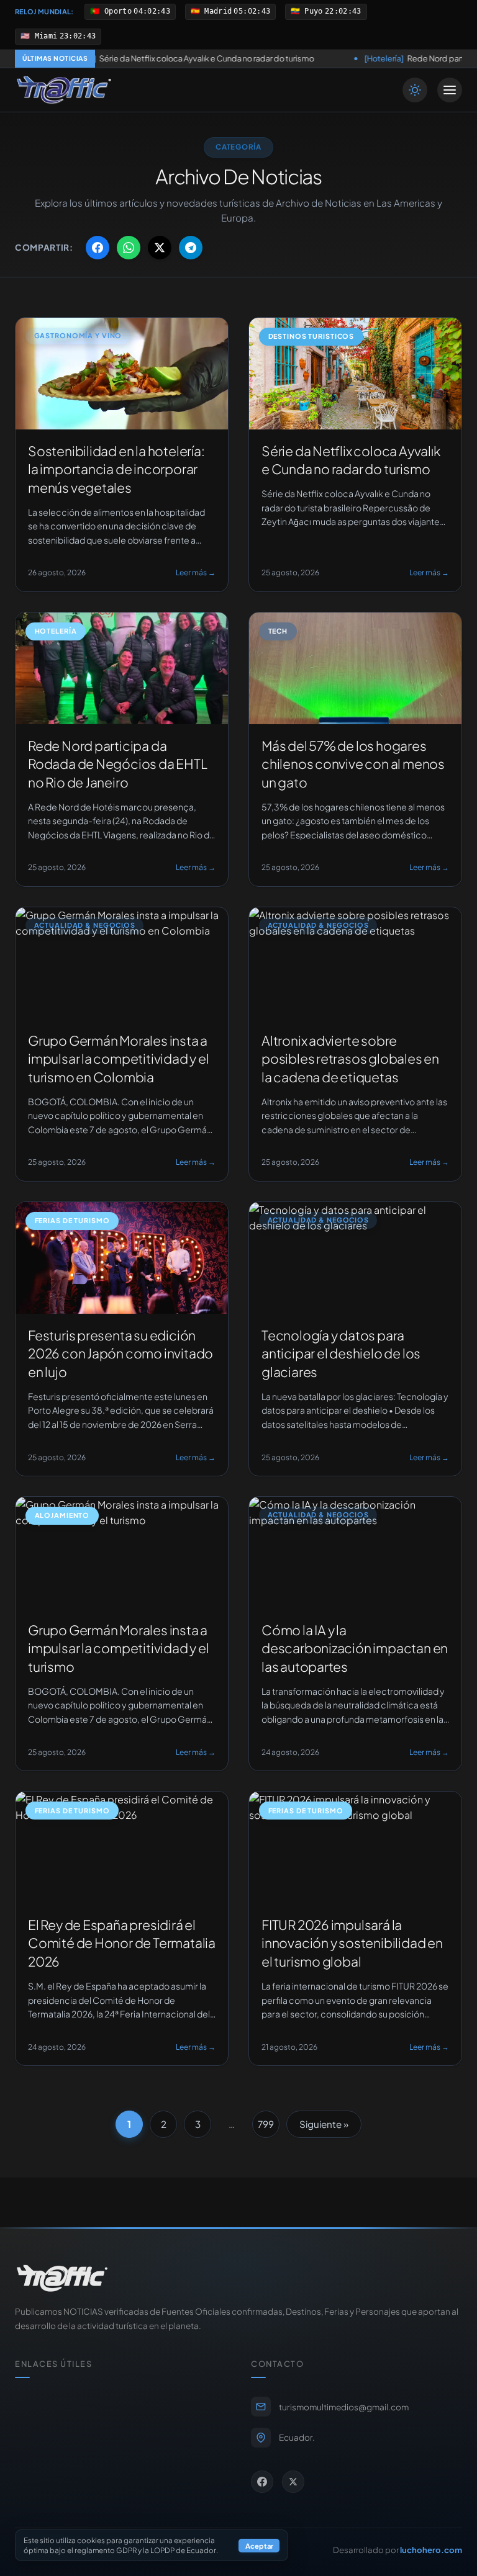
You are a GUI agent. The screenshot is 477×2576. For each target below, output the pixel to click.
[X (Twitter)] (293, 2482)
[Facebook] (262, 2482)
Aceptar (259, 2546)
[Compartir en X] (160, 248)
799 (266, 2124)
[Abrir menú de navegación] (450, 90)
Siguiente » (324, 2124)
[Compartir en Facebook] (98, 248)
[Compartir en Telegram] (191, 248)
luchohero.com (431, 2550)
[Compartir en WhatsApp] (129, 248)
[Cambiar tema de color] (415, 90)
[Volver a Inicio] (64, 90)
